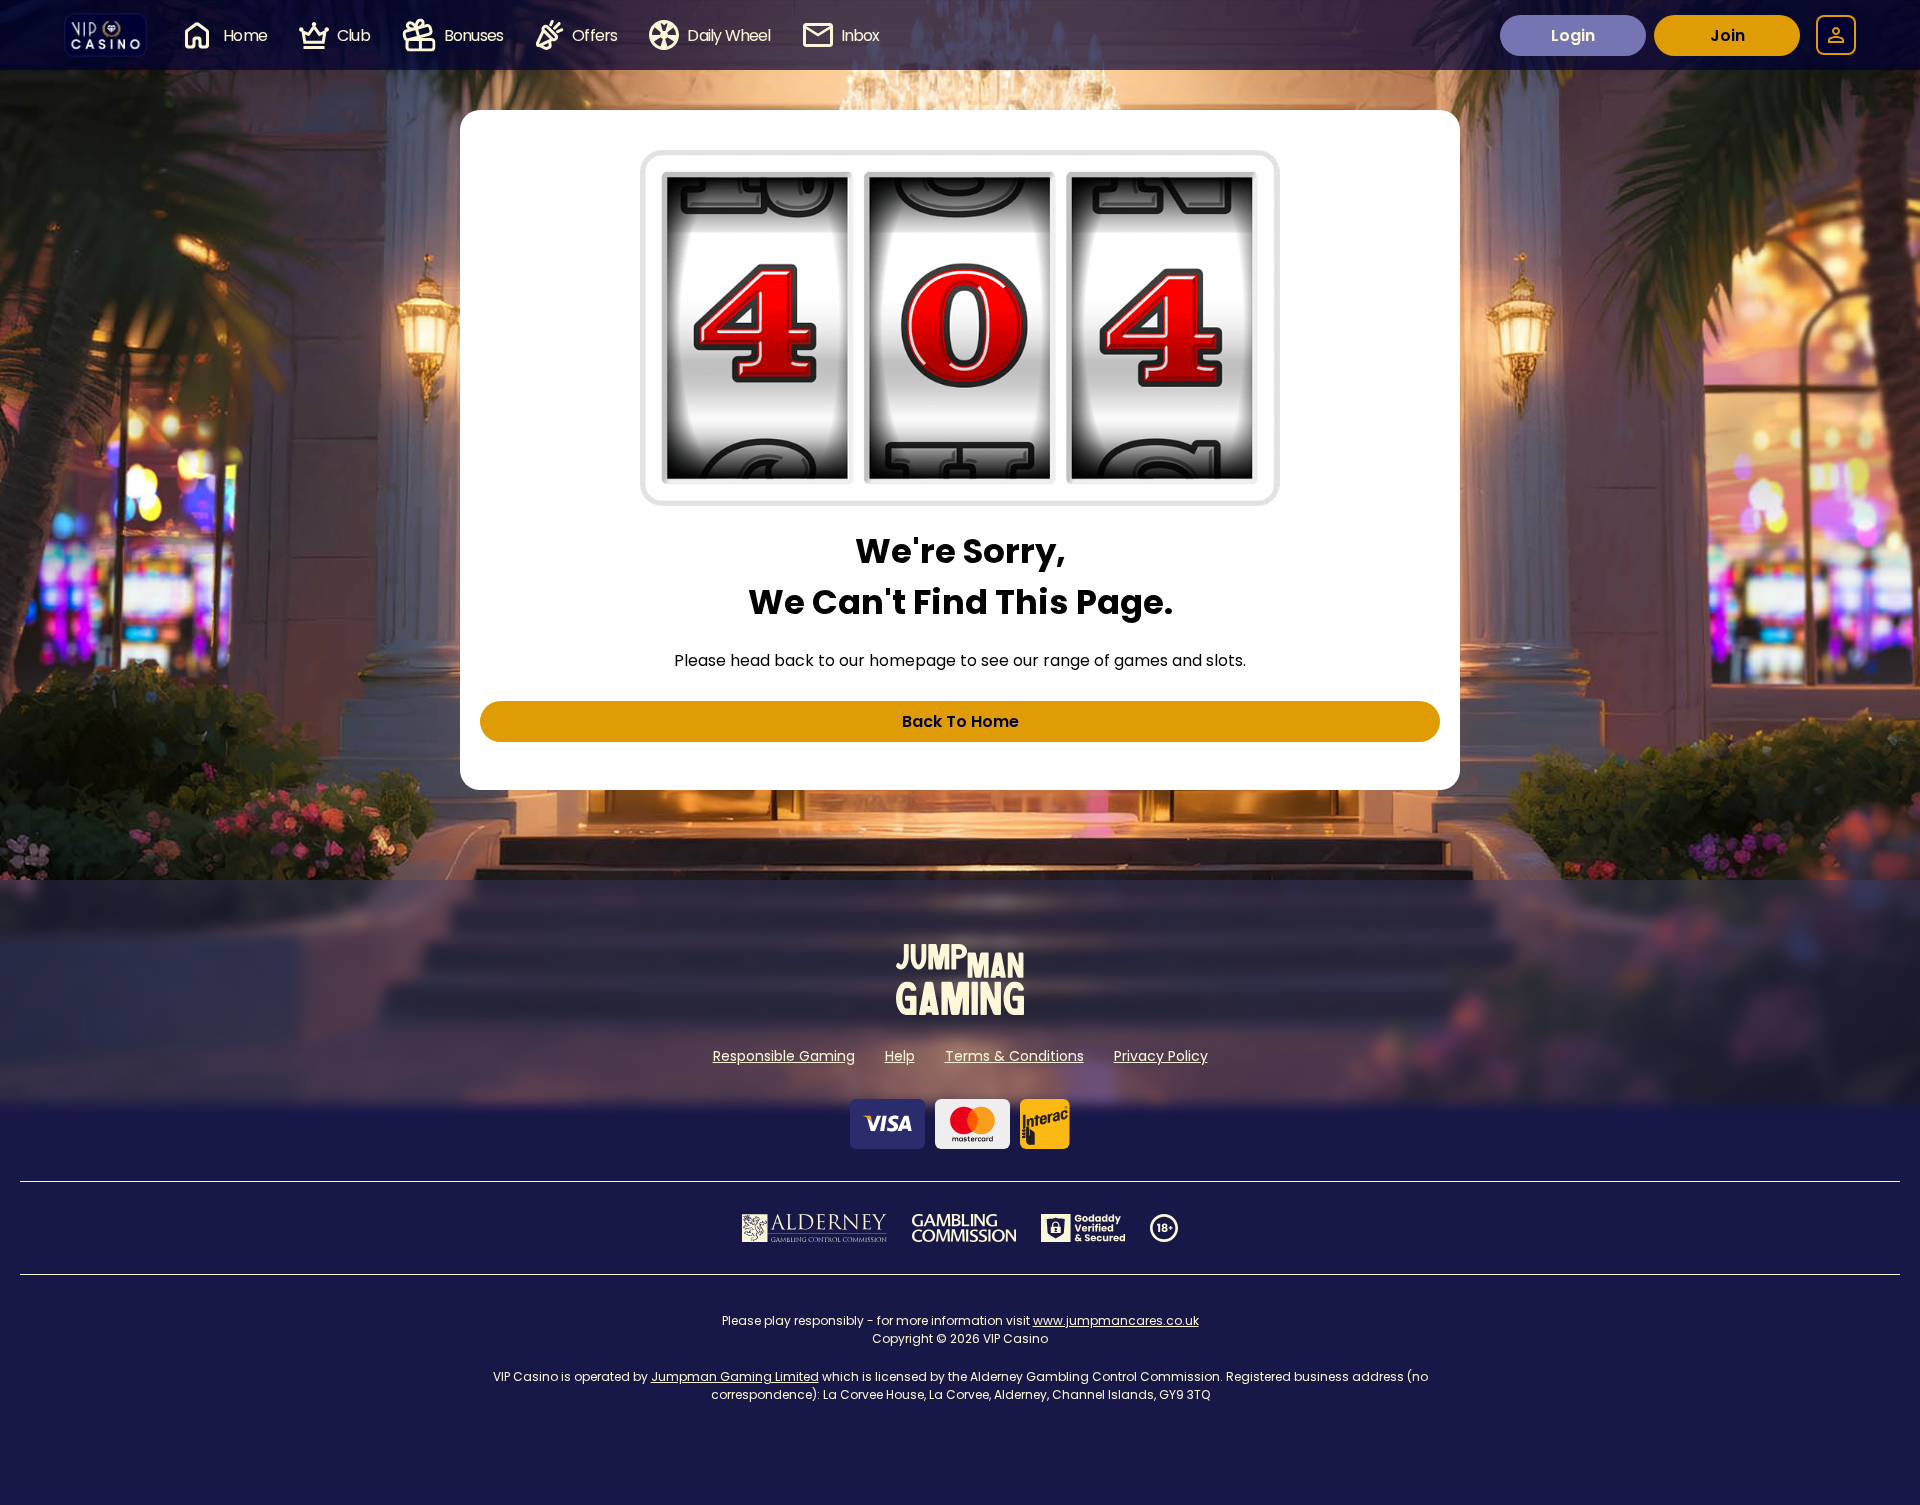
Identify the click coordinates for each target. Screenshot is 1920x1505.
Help (900, 1056)
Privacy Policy (1161, 1056)
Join (1727, 35)
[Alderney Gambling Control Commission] (814, 1228)
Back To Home (960, 721)
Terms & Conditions (1014, 1056)
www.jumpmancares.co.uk (1116, 1320)
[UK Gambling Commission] (964, 1228)
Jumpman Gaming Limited (735, 1376)
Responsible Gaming (784, 1056)
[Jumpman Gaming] (960, 1009)
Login (1573, 35)
